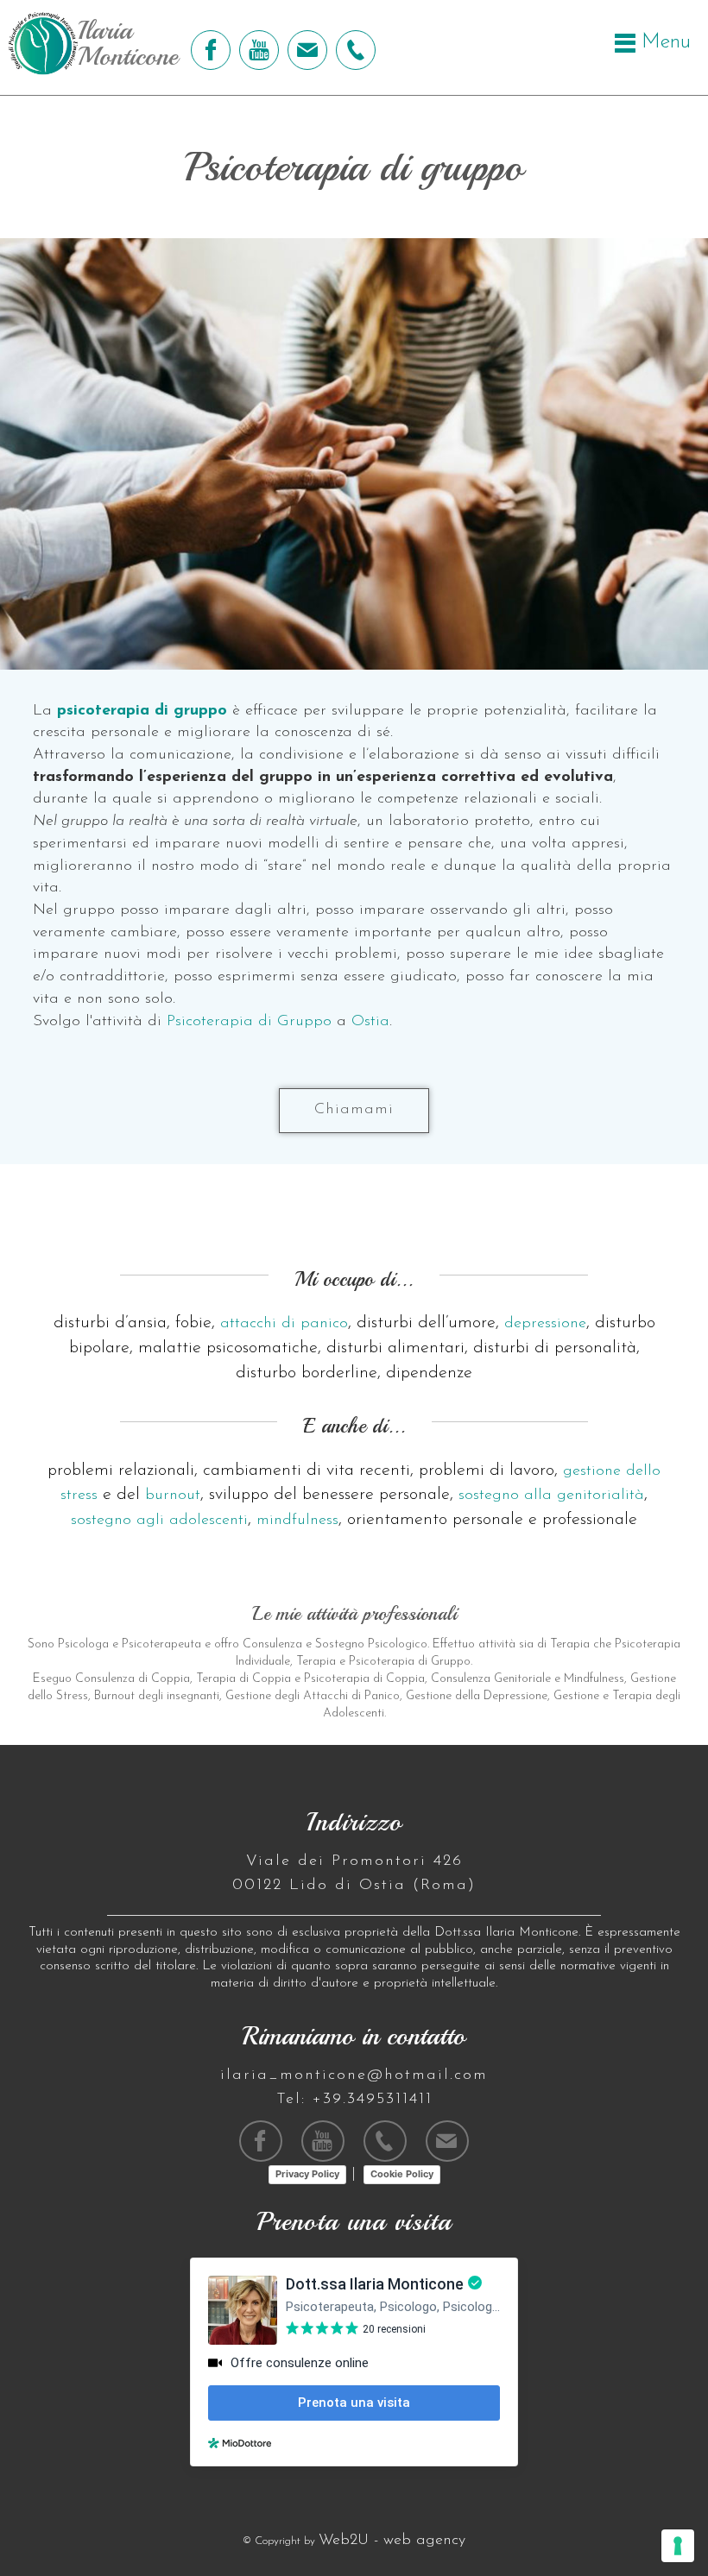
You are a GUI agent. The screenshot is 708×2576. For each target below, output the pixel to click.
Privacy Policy (307, 2174)
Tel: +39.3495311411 (354, 2100)
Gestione (576, 1696)
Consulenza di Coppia (133, 1679)
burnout (173, 1496)
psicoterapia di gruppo (142, 711)
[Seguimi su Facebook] (209, 50)
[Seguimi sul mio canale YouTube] (323, 2141)
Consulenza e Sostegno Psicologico (335, 1644)
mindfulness (297, 1521)
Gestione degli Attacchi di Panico (313, 1696)
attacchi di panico (284, 1324)
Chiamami (354, 1110)
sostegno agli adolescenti (159, 1521)
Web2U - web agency (392, 2541)
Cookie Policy (402, 2174)
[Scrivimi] (305, 50)
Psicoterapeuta (161, 1644)
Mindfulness (594, 1679)
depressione (545, 1324)
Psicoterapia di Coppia (364, 1679)
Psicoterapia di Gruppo (249, 1022)
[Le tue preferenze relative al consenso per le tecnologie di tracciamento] (678, 2546)
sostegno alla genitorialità (551, 1496)
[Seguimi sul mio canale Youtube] (257, 50)
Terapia (570, 1644)
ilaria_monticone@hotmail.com (354, 2075)
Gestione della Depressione (477, 1696)
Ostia (370, 1022)
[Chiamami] (354, 50)
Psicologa (83, 1644)
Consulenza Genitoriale (491, 1679)
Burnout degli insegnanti (157, 1696)
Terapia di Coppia (243, 1679)
